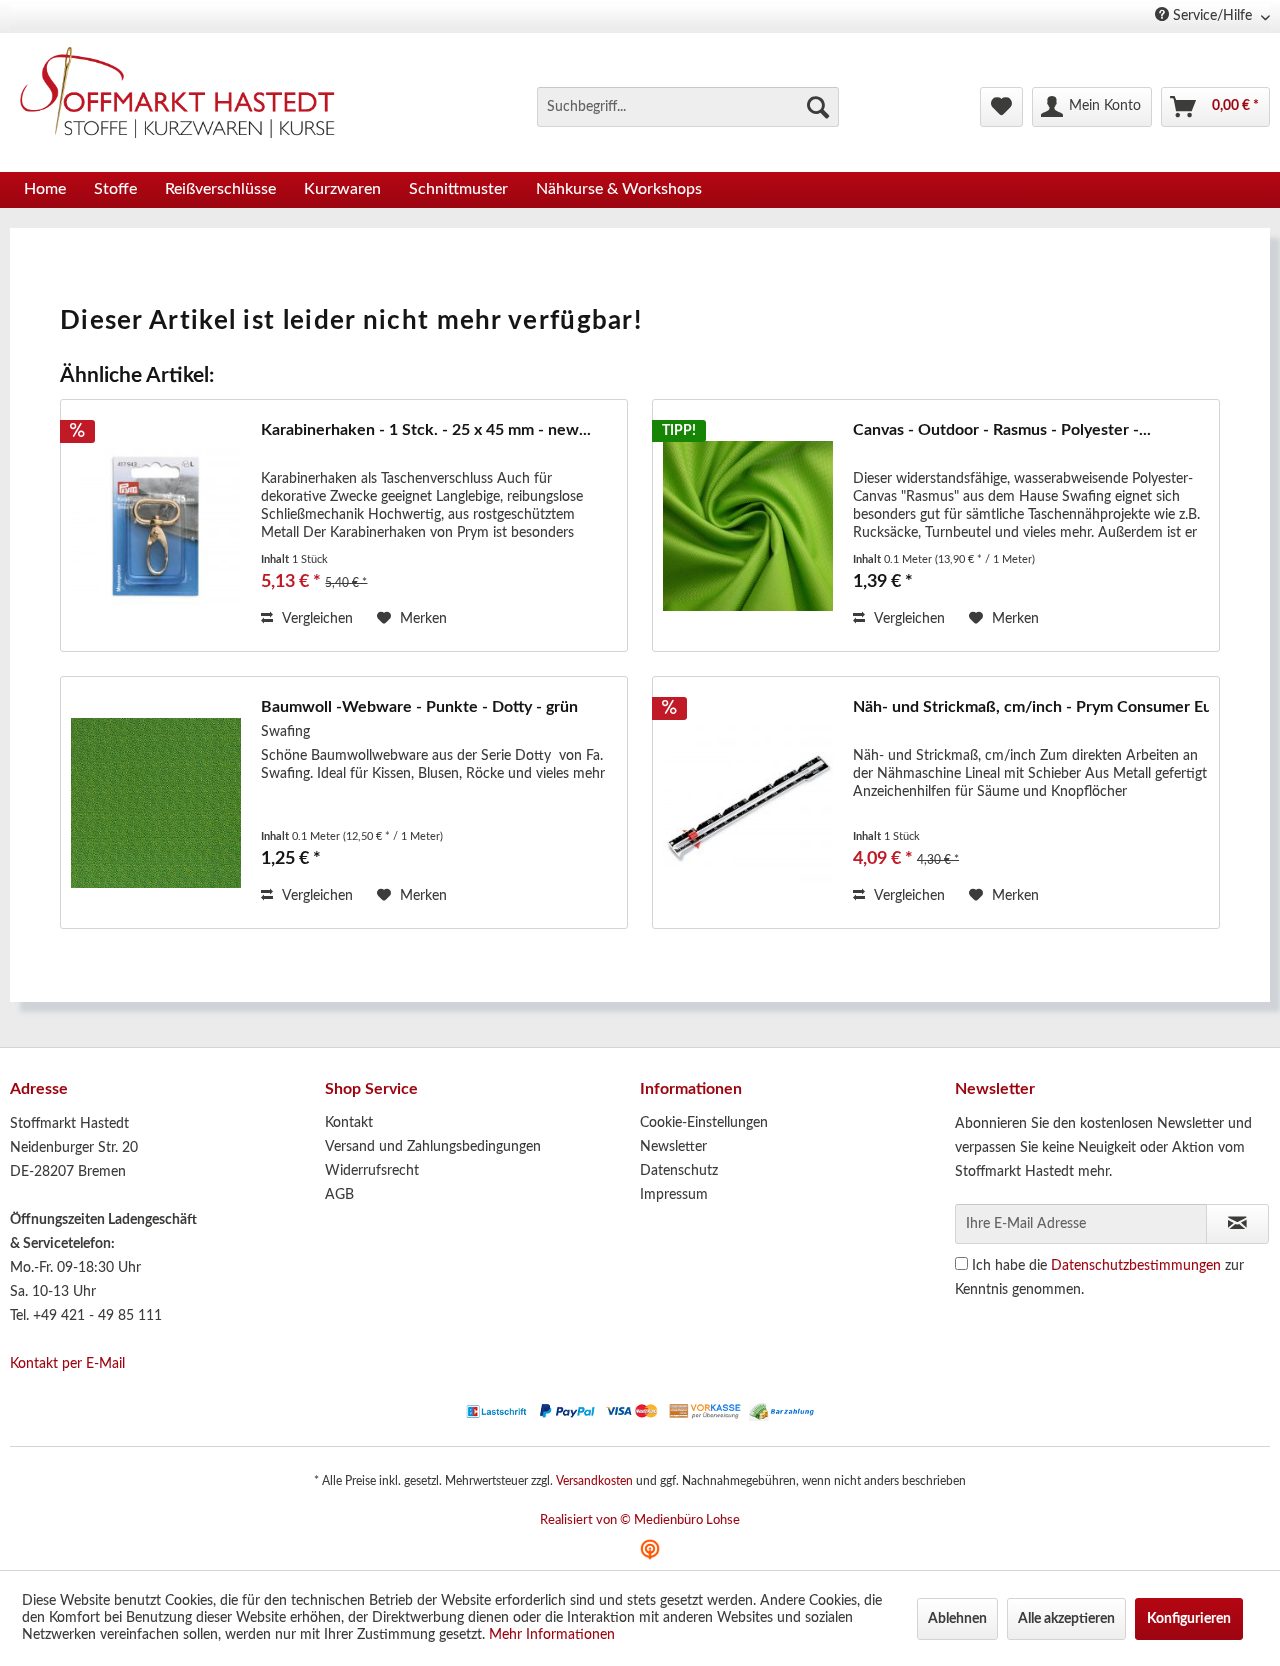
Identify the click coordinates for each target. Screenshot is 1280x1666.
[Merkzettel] (1001, 107)
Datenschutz (679, 1171)
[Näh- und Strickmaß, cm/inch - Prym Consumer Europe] (748, 802)
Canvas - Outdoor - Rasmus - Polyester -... (1002, 430)
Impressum (674, 1195)
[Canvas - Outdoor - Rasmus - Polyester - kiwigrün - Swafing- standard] (748, 525)
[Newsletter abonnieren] (1237, 1224)
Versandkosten (594, 1481)
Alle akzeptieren (1066, 1619)
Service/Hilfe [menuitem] (1212, 16)
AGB (339, 1195)
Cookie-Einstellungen (704, 1123)
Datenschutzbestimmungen (1136, 1266)
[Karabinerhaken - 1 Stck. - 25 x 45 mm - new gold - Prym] (156, 525)
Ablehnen (957, 1619)
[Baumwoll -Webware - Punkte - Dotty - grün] (156, 802)
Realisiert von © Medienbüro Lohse (640, 1520)
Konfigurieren (1189, 1619)
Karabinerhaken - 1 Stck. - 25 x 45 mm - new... (426, 430)
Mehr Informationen (552, 1635)
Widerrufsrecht (372, 1171)
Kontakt (349, 1123)
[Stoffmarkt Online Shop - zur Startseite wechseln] (189, 97)
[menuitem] (688, 107)
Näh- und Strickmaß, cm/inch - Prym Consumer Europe (1031, 707)
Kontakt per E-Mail (67, 1364)
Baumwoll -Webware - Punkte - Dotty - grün (419, 707)
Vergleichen (315, 619)
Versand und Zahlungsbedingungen (433, 1147)
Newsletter (673, 1147)
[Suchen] (818, 107)
